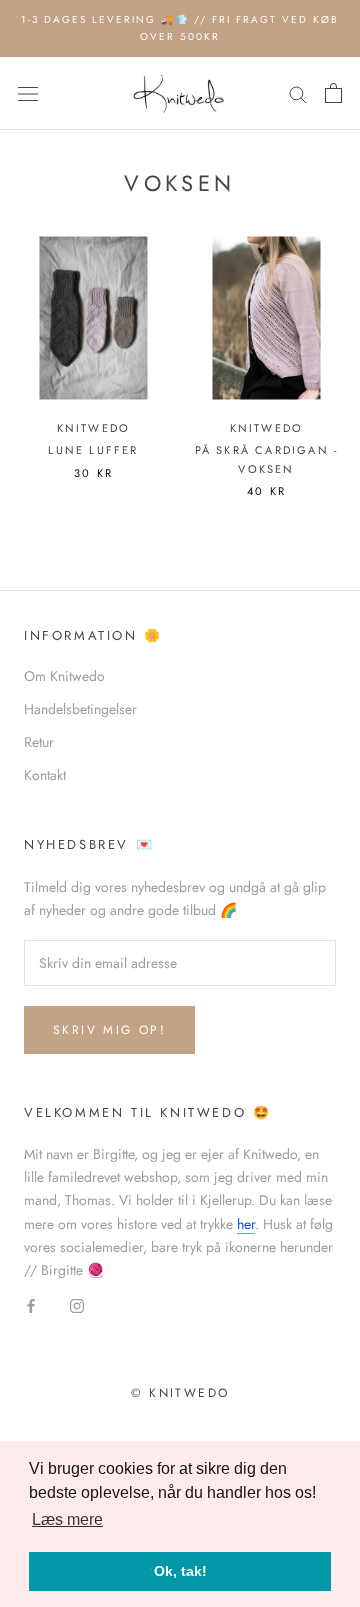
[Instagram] (77, 1304)
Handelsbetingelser (80, 709)
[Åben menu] (28, 94)
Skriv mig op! (109, 1030)
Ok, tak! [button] (180, 1571)
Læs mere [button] (67, 1519)
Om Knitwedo (64, 676)
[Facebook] (31, 1304)
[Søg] (298, 93)
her (246, 1224)
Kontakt (45, 775)
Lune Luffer (93, 450)
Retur (39, 742)
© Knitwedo (180, 1393)
